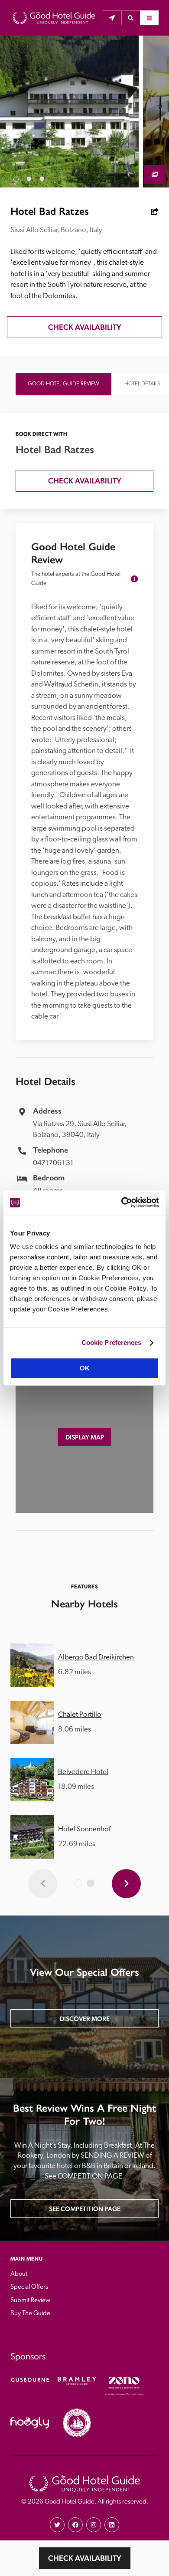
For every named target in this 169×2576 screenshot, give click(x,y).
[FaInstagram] (94, 2525)
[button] (131, 18)
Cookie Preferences (112, 1342)
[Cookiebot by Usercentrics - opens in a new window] (122, 1203)
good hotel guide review (63, 384)
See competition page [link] (85, 2209)
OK (85, 1368)
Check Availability (85, 2558)
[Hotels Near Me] (112, 18)
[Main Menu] (149, 18)
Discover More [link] (85, 2019)
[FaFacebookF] (75, 2525)
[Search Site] (131, 18)
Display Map (85, 1437)
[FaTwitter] (57, 2525)
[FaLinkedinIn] (112, 2525)
